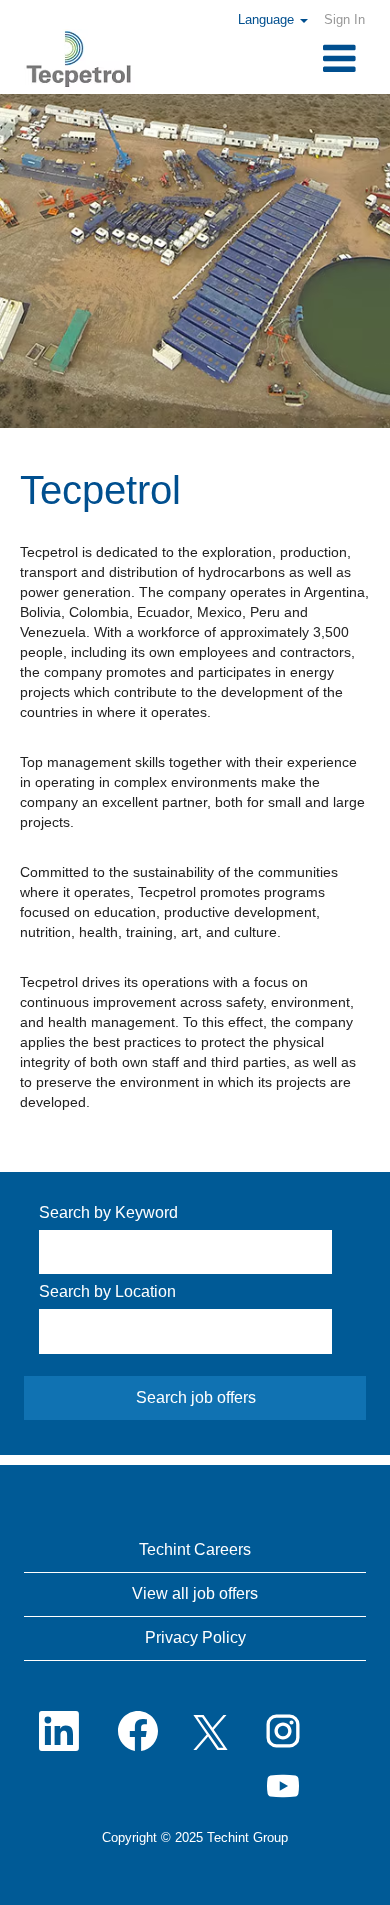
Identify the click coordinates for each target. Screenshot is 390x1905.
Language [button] (268, 19)
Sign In (344, 19)
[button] (312, 60)
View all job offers (195, 1593)
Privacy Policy (195, 1637)
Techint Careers (195, 1549)
